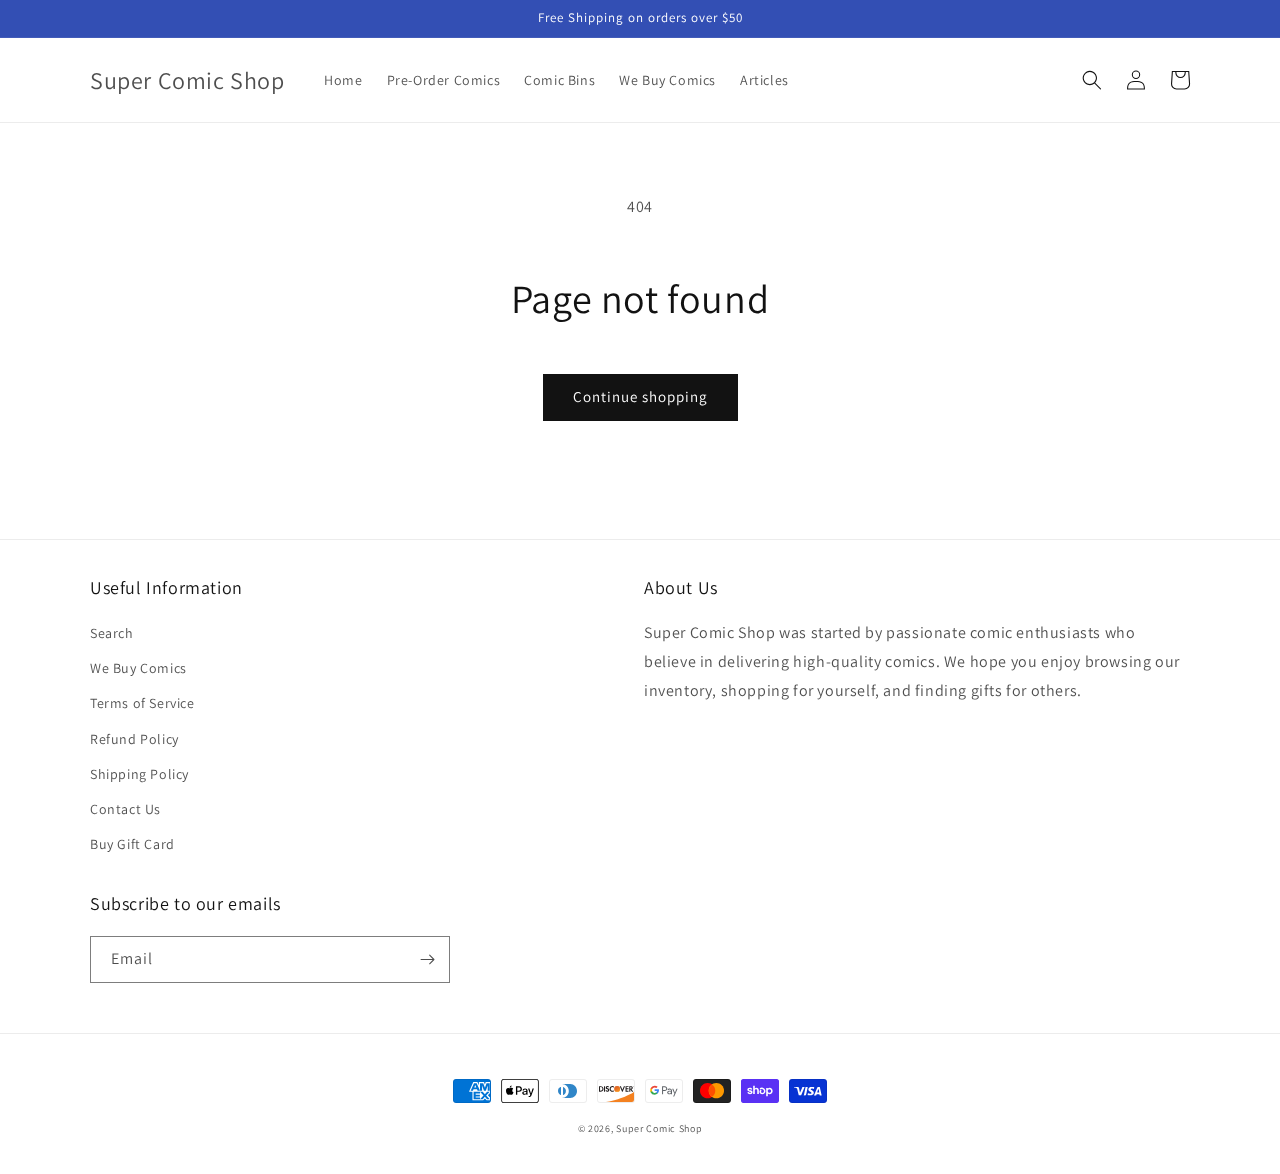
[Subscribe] (427, 959)
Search (112, 633)
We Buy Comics (138, 668)
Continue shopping (640, 396)
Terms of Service (142, 703)
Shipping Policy (139, 774)
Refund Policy (134, 739)
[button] (1092, 80)
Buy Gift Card (132, 844)
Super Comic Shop (659, 1128)
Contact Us (125, 809)
